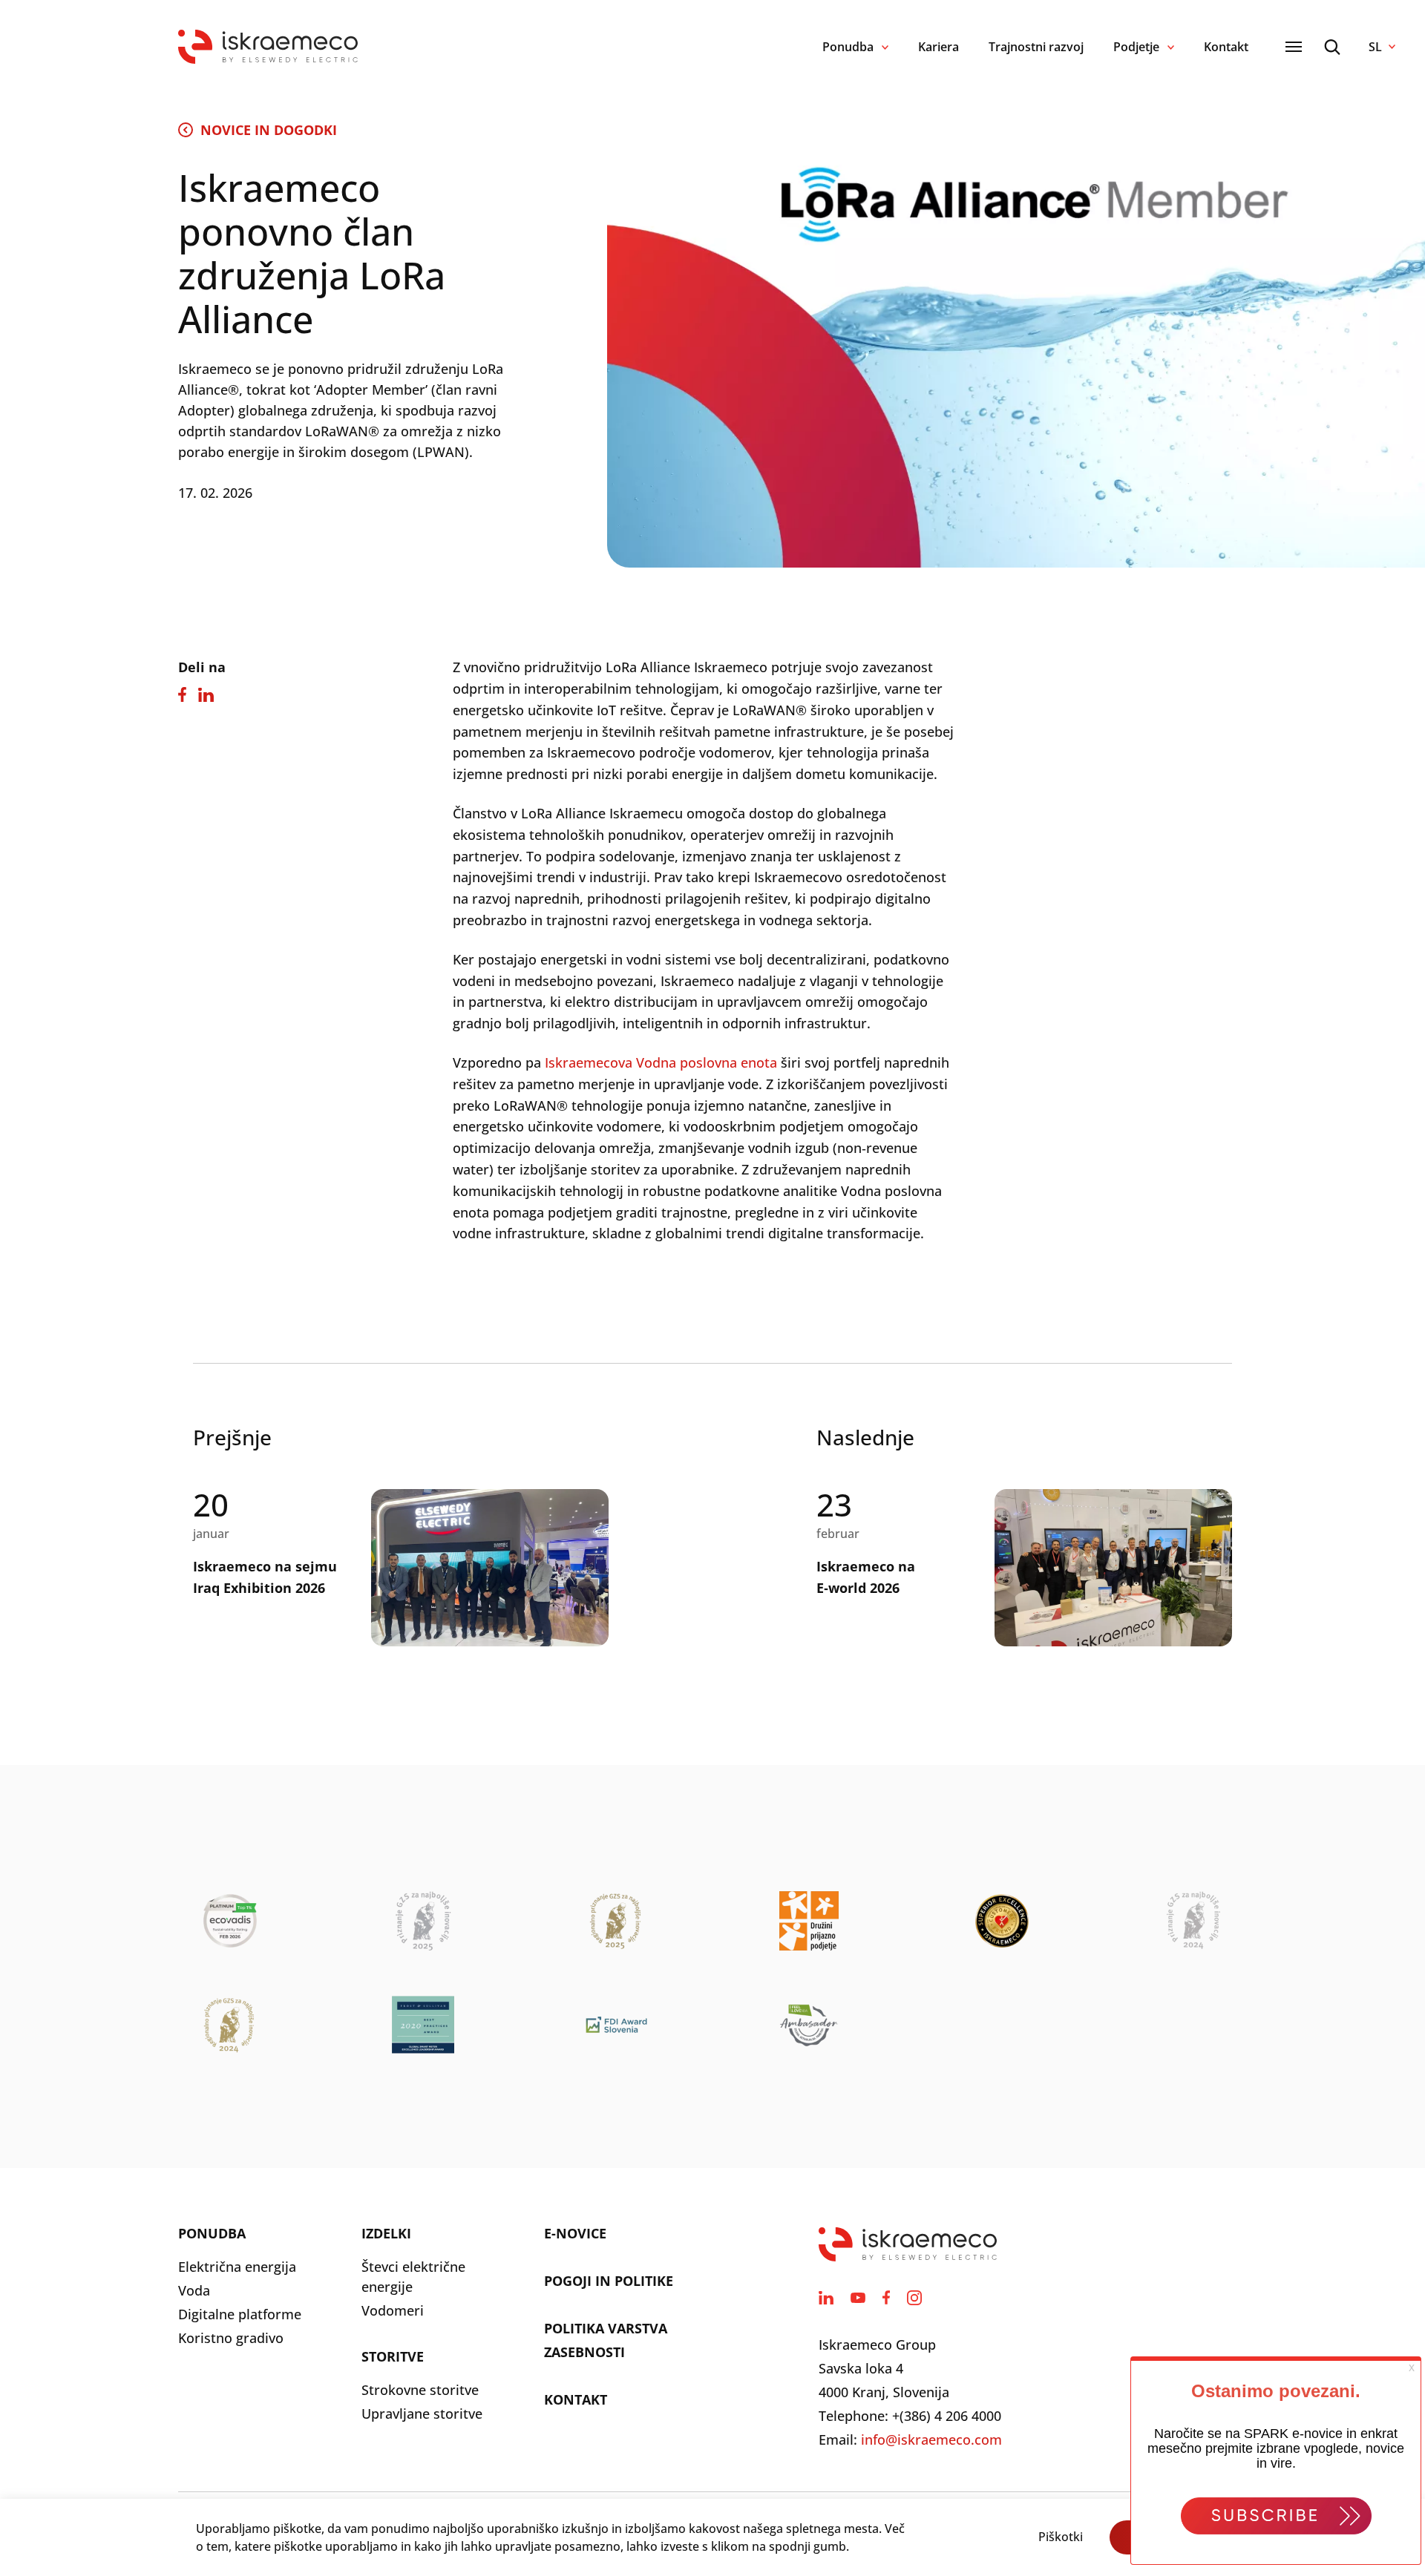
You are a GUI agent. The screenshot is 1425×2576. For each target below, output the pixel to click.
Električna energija (237, 2267)
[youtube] (858, 2298)
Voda (194, 2290)
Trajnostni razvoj (1036, 47)
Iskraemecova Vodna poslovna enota (661, 1062)
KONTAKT (576, 2399)
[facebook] (886, 2298)
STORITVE (393, 2356)
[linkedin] (826, 2298)
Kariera (938, 47)
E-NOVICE (575, 2233)
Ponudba (848, 47)
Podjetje (1136, 47)
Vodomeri (393, 2310)
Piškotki (1061, 2537)
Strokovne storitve (420, 2390)
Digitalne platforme (240, 2314)
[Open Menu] (1294, 47)
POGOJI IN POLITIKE (609, 2281)
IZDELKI (386, 2233)
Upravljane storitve (422, 2414)
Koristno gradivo (231, 2338)
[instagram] (914, 2298)
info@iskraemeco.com (931, 2439)
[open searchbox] (1332, 47)
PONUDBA (212, 2233)
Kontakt (1226, 47)
